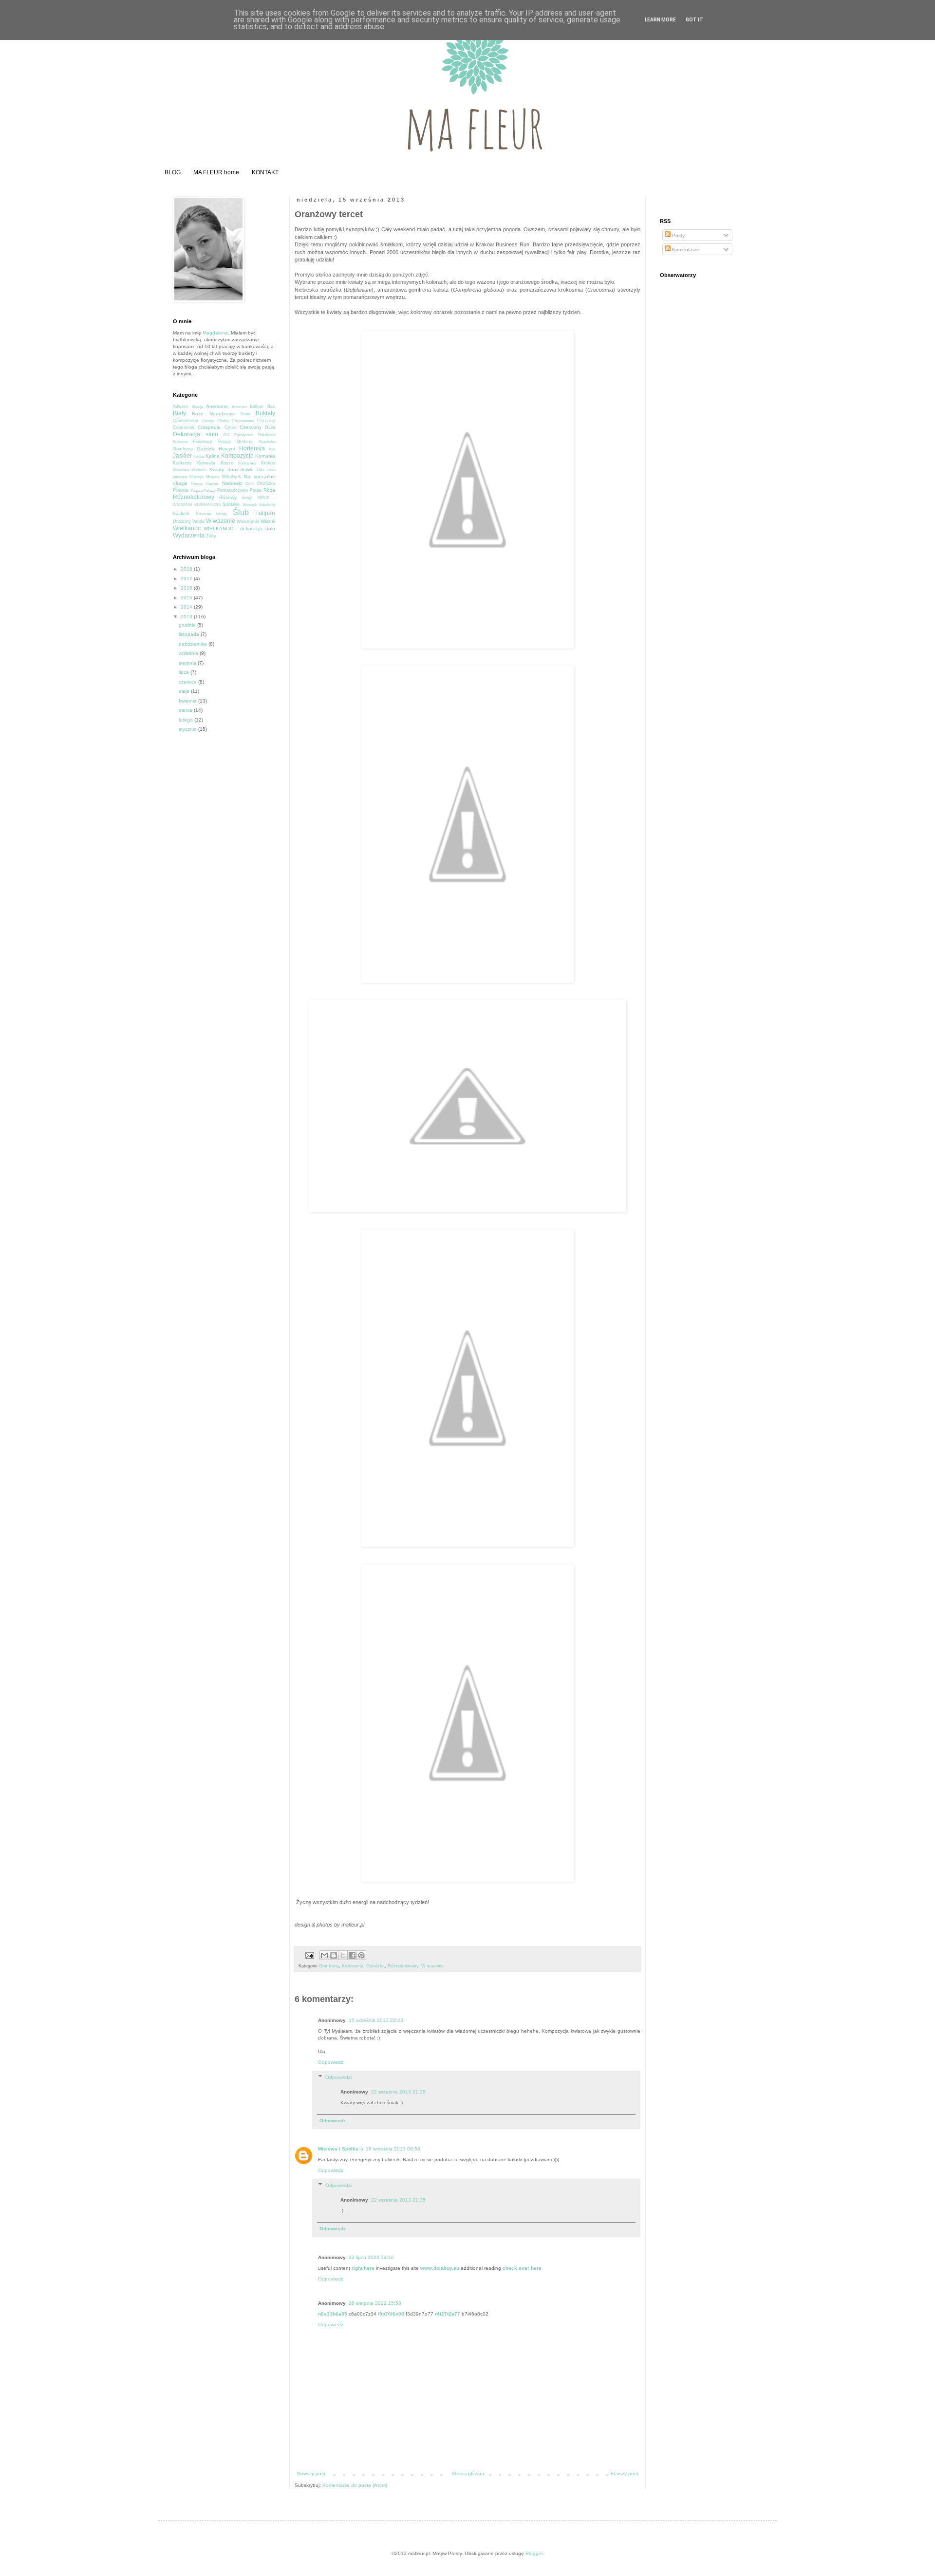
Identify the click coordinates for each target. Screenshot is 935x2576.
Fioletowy (203, 442)
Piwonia (181, 490)
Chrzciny (266, 421)
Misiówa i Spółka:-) (340, 2149)
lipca (185, 672)
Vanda (198, 521)
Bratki (245, 414)
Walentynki (248, 521)
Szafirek (181, 514)
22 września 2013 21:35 (398, 2092)
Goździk (206, 449)
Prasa (256, 490)
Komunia (265, 456)
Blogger (534, 2553)
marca (186, 710)
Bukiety (265, 413)
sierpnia (188, 663)
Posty (678, 235)
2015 (187, 598)
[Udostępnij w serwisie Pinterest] (361, 1955)
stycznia (188, 729)
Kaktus (199, 456)
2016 (187, 588)
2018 (187, 569)
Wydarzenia (189, 536)
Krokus (268, 463)
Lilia (261, 470)
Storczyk (250, 505)
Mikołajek (232, 477)
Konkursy (182, 463)
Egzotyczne (244, 435)
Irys (272, 449)
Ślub (241, 512)
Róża (269, 490)
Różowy (228, 497)
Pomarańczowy (233, 490)
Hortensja (252, 448)
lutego (187, 720)
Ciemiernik (184, 427)
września (189, 653)
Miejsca (213, 477)
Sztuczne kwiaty (212, 514)
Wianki (268, 521)
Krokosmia (353, 1966)
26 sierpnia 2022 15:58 (375, 2303)
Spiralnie (231, 504)
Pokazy (210, 491)
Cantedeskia (186, 421)
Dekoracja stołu (196, 434)
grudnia (188, 625)
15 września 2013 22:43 (376, 2020)
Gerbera (245, 442)
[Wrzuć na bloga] (334, 1955)
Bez (271, 407)
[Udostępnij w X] (343, 1955)
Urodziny (182, 521)
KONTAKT (265, 172)
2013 (187, 617)
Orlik (250, 484)
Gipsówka (267, 442)
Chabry (223, 421)
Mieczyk (196, 477)
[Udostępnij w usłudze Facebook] (352, 1955)
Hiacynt (227, 449)
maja (185, 691)
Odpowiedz (331, 2062)
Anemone (217, 406)
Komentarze (685, 250)
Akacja (197, 407)
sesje (247, 498)
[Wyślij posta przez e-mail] (309, 1955)
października (194, 644)
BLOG (173, 172)
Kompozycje (237, 456)
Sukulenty (267, 505)
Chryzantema (243, 421)
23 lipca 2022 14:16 (371, 2257)
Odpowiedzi (338, 2077)
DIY (227, 435)
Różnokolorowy (403, 1966)
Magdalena (215, 333)
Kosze (227, 463)
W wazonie (432, 1966)
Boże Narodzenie (214, 414)
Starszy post (624, 2474)
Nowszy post (311, 2474)
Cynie (230, 427)
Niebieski (232, 483)
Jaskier (182, 456)
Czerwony (251, 427)
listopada (190, 634)
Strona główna (468, 2474)
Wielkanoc (187, 528)
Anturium (239, 407)
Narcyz (197, 484)
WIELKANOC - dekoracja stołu (240, 528)
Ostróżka (375, 1966)
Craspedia (209, 427)
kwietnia (188, 701)
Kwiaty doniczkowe (231, 470)
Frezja (224, 442)
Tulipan (265, 513)
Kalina (213, 456)
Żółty (211, 536)
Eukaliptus (267, 435)
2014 (187, 607)
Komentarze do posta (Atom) (355, 2485)
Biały (179, 413)
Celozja (208, 421)
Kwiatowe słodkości (190, 470)
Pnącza (196, 491)
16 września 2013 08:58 (393, 2149)
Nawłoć (212, 484)
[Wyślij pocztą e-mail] (324, 1955)
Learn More (660, 20)
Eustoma (180, 442)
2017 (187, 579)
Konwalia (206, 463)
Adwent (180, 407)
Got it (694, 20)
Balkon (257, 407)
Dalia (270, 427)
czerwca (188, 682)
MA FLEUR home (216, 172)
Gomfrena (329, 1966)
